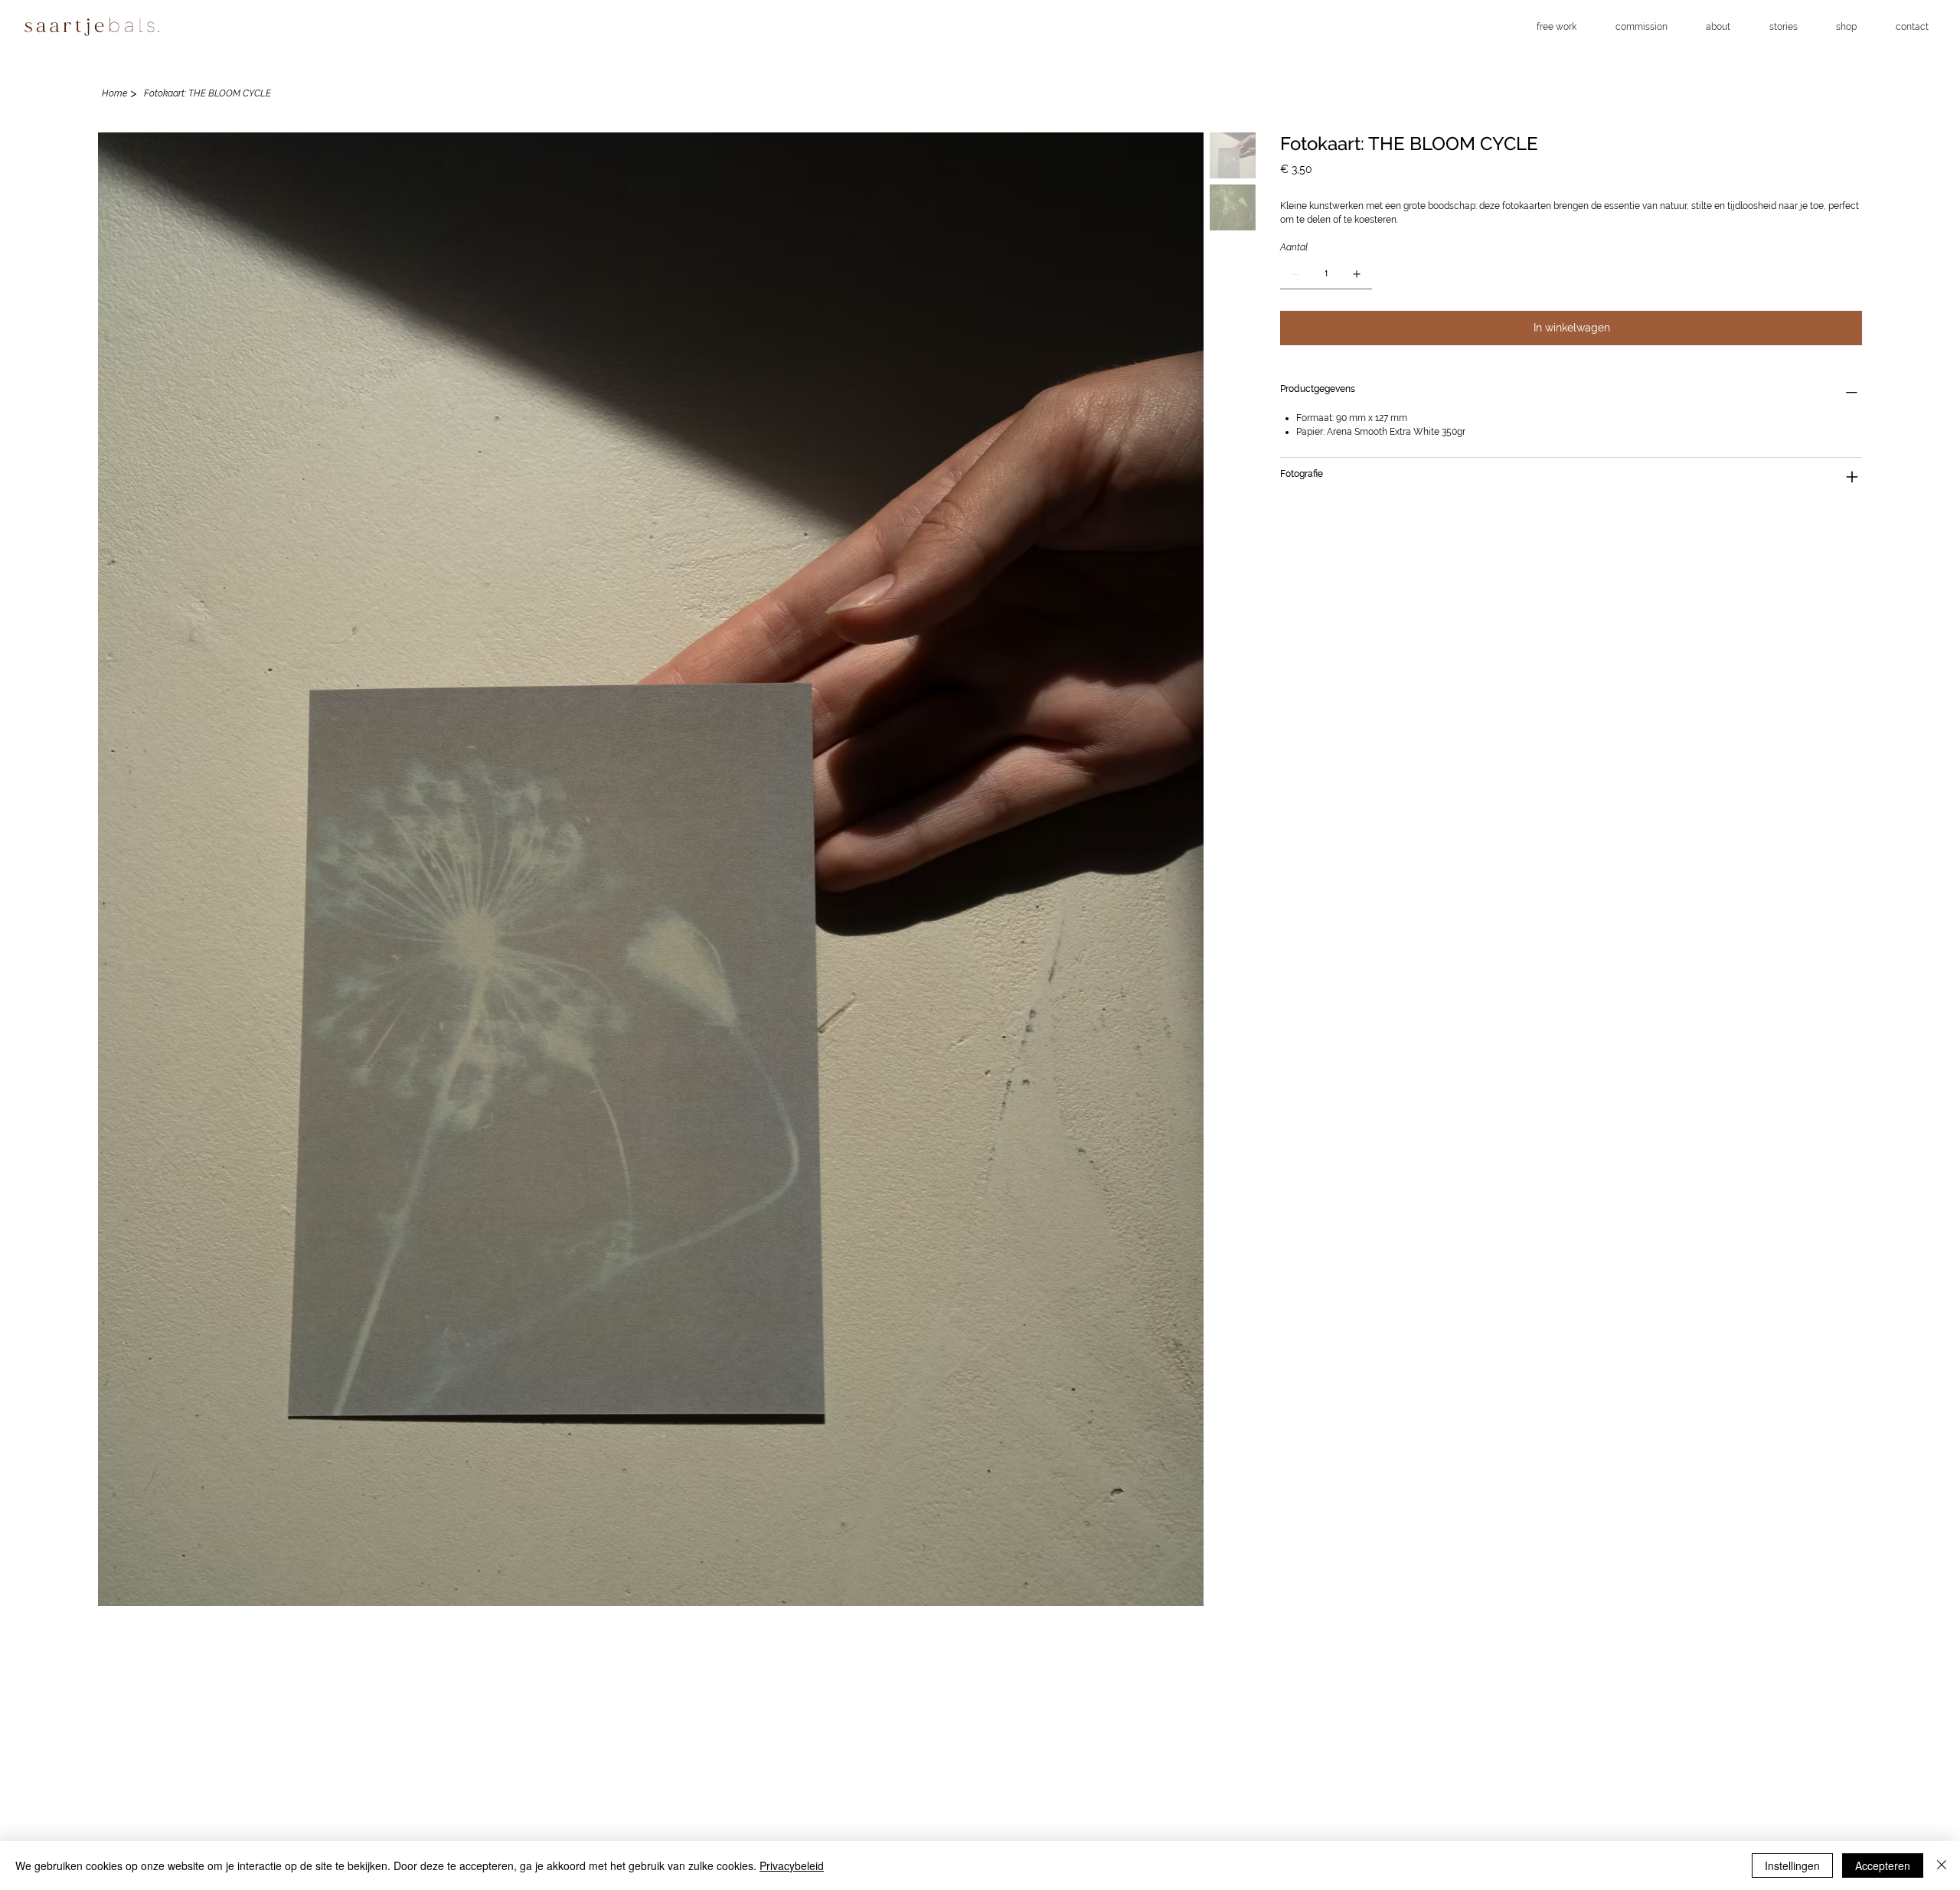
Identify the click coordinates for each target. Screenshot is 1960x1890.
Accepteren (1883, 1866)
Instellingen (1792, 1866)
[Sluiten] (1942, 1866)
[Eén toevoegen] (1357, 274)
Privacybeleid (792, 1866)
